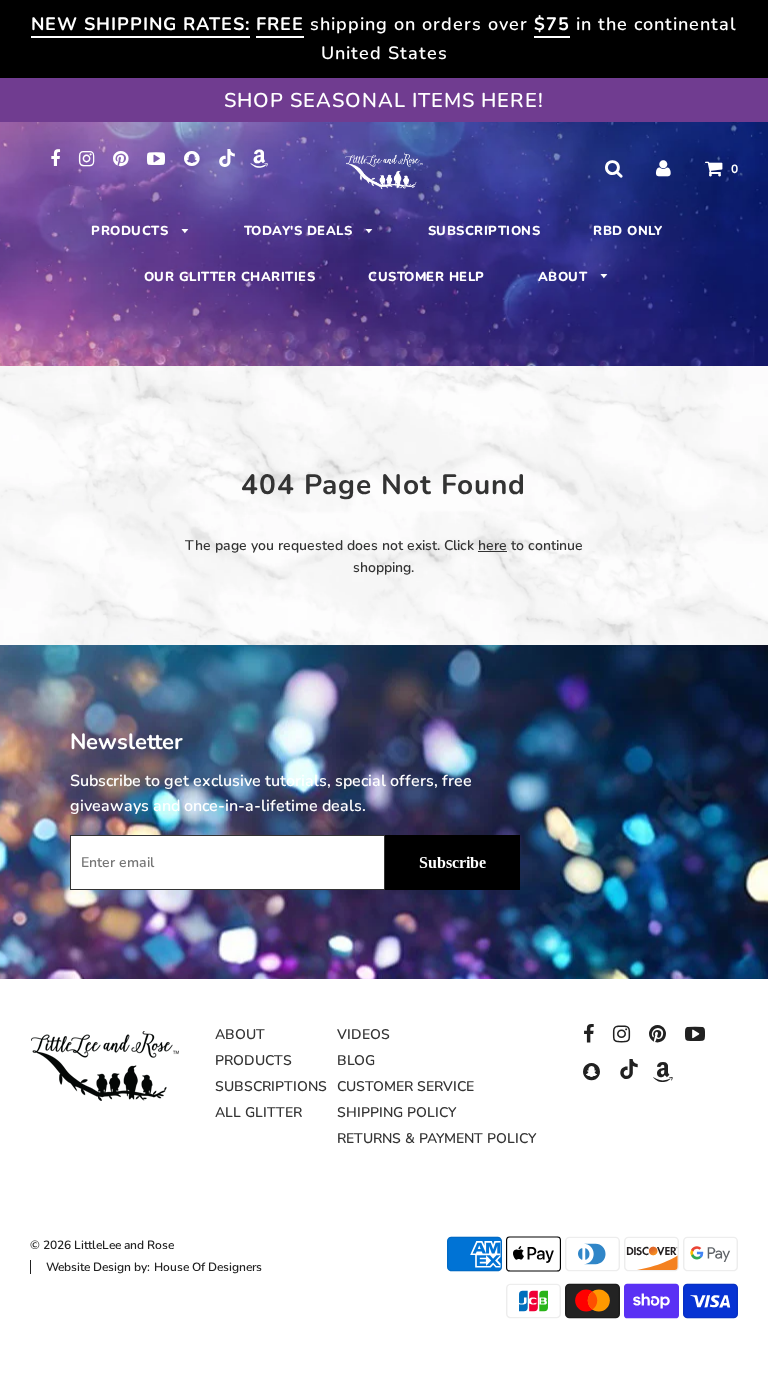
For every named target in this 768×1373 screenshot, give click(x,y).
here (492, 545)
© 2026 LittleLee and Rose (102, 1245)
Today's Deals (300, 231)
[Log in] (663, 168)
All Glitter (258, 1112)
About (565, 277)
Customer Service (405, 1086)
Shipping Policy (396, 1112)
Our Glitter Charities (230, 277)
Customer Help (426, 277)
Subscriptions (484, 231)
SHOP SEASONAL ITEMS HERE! (384, 100)
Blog (356, 1060)
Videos (363, 1034)
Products (132, 231)
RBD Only (627, 231)
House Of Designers (208, 1267)
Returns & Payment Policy (436, 1138)
